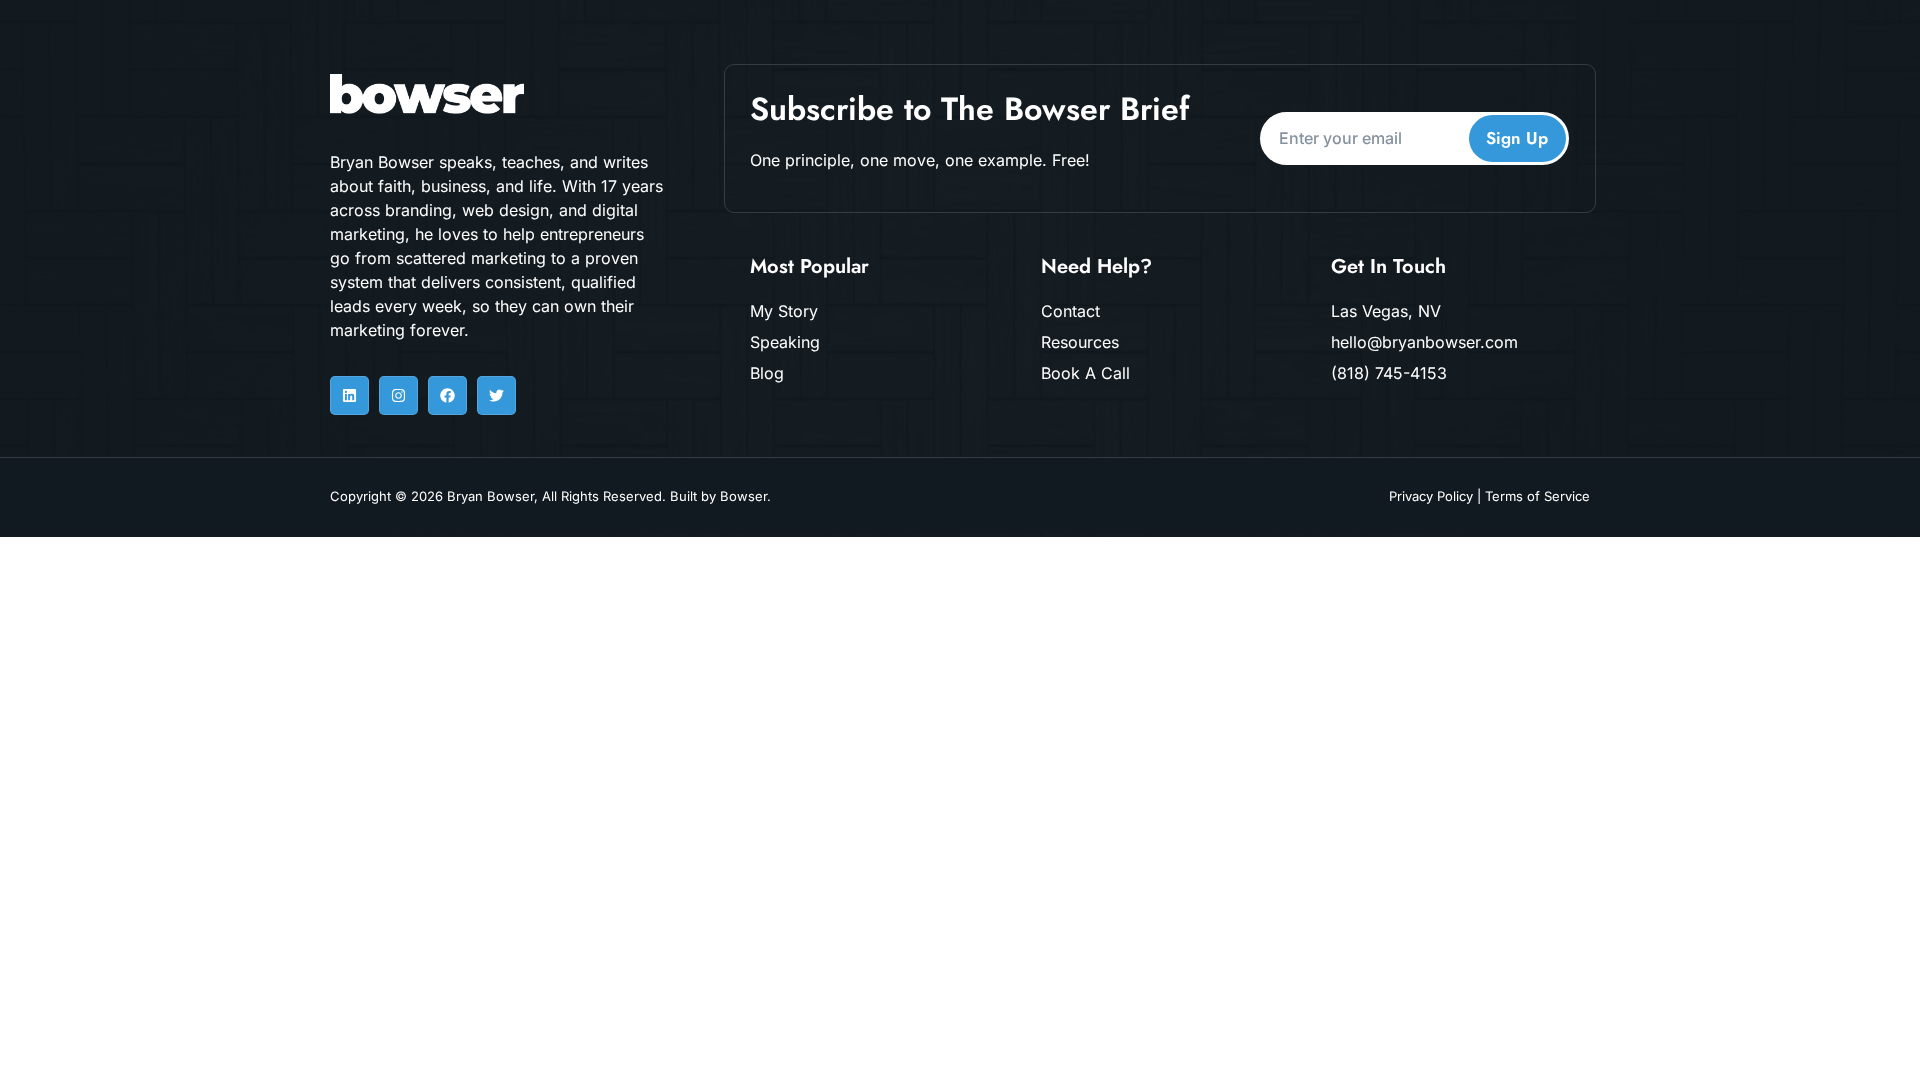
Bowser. (745, 496)
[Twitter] (496, 395)
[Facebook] (447, 395)
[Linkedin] (349, 395)
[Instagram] (398, 395)
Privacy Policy (1431, 496)
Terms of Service (1537, 496)
